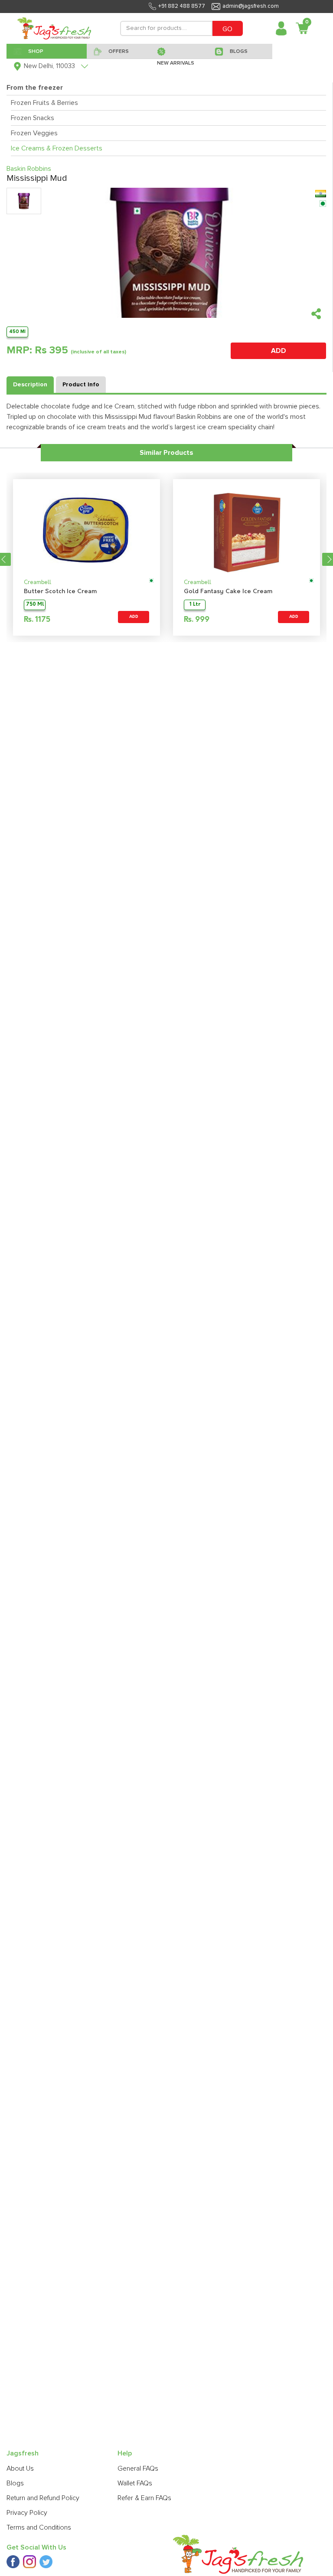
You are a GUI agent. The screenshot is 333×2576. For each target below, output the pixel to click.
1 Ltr (195, 605)
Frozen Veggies (34, 133)
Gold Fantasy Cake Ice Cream (228, 592)
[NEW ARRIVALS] (179, 51)
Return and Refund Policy (43, 2498)
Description (30, 385)
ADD (279, 351)
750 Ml (35, 605)
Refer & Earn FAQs (144, 2498)
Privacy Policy (27, 2513)
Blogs (15, 2483)
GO (227, 29)
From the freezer (35, 88)
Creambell (38, 583)
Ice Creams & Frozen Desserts (57, 148)
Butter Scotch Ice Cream (60, 592)
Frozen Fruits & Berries (44, 103)
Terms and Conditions (39, 2527)
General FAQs (138, 2468)
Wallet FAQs (135, 2483)
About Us (20, 2468)
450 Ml (17, 331)
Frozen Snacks (33, 118)
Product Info (81, 385)
